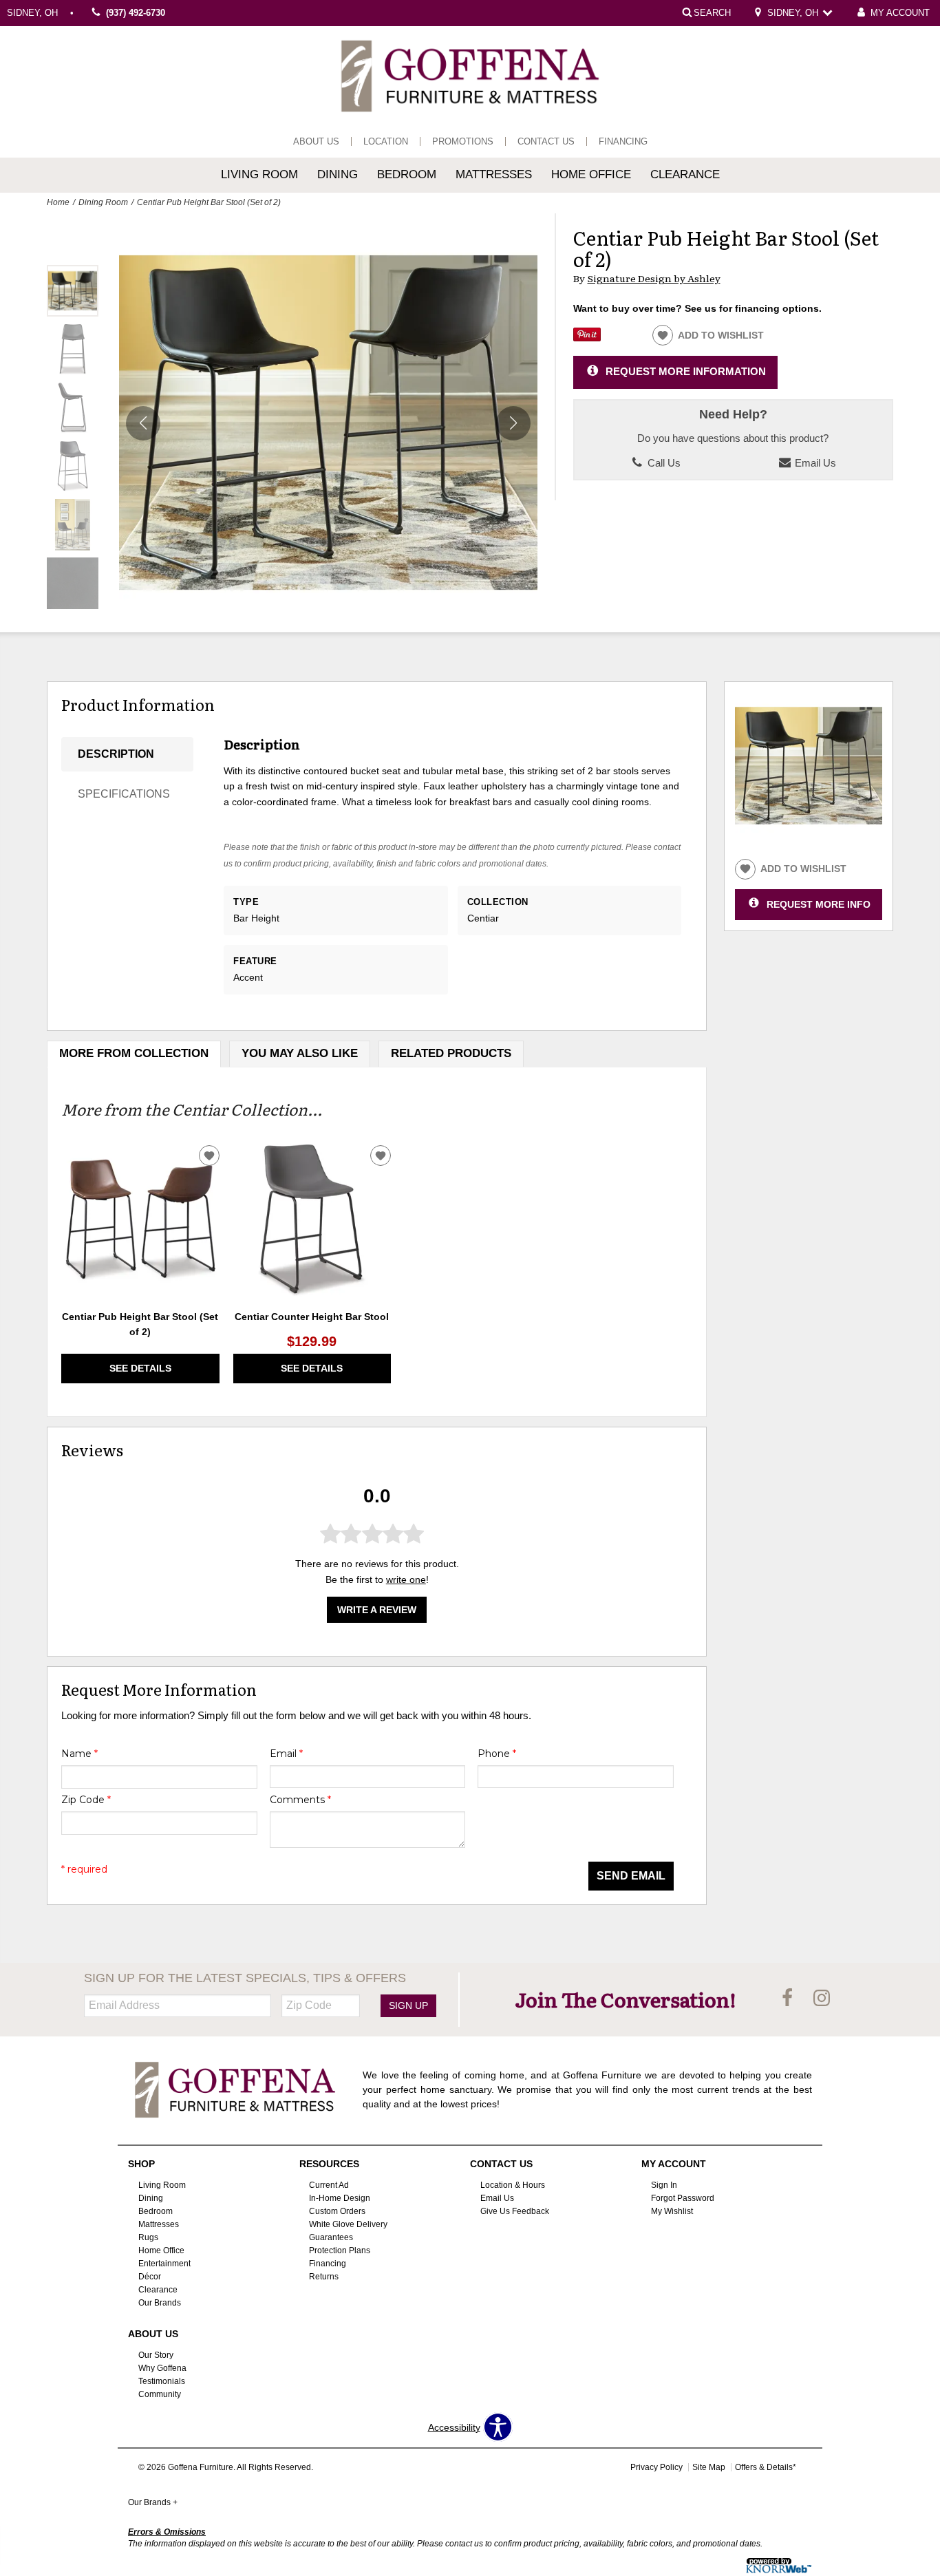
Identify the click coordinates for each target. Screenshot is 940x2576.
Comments (300, 1800)
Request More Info (819, 904)
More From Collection (134, 1053)
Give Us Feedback (515, 2211)
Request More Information (686, 371)
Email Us (814, 463)
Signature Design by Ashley (654, 278)
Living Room (259, 174)
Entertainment (164, 2264)
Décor (150, 2277)
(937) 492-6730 (136, 13)
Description (116, 754)
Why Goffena (162, 2368)
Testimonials (162, 2381)
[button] (513, 423)
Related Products (451, 1053)
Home (58, 202)
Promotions (463, 141)
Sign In (664, 2185)
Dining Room (103, 202)
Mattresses (494, 174)
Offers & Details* (766, 2467)
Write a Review (377, 1610)
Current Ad (329, 2185)
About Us (316, 141)
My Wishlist (672, 2211)
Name (79, 1754)
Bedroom (407, 174)
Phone (497, 1754)
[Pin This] (587, 338)
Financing (623, 141)
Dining (338, 174)
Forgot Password (683, 2198)
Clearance (685, 174)
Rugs (148, 2237)
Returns (324, 2277)
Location (386, 141)
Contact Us (546, 141)
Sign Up (408, 2005)
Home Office (591, 174)
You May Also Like (300, 1053)
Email (286, 1754)
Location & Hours (513, 2185)
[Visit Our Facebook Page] (789, 1999)
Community (160, 2394)
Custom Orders (337, 2211)
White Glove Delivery (348, 2224)
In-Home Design (340, 2198)
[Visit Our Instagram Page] (822, 1999)
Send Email (631, 1876)
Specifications (124, 794)
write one (406, 1579)
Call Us (663, 463)
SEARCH (712, 12)
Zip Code (86, 1800)
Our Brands (160, 2303)
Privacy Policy (656, 2467)
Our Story (156, 2355)
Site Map (709, 2467)
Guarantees (331, 2237)
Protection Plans (340, 2250)
